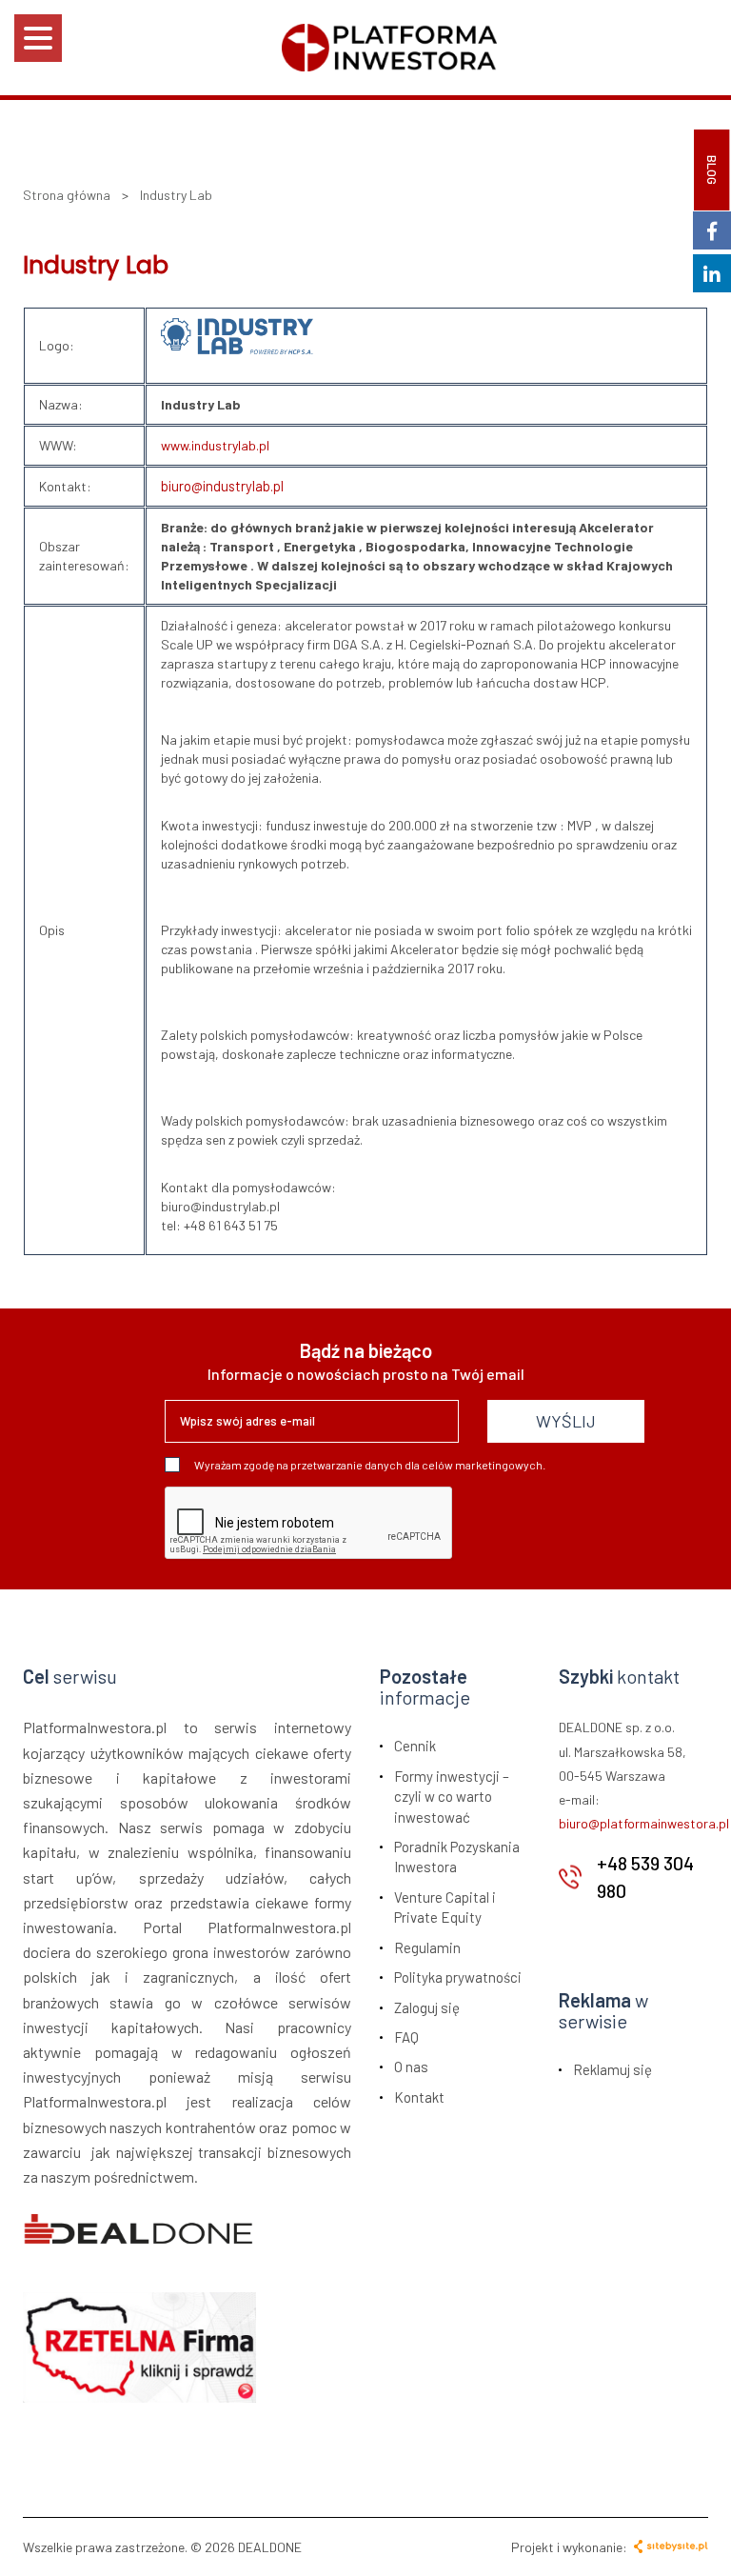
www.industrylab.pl (215, 445)
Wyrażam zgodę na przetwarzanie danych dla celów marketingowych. (370, 1465)
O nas (411, 2067)
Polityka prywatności (458, 1977)
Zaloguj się (427, 2007)
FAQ (406, 2037)
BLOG (712, 170)
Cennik (415, 1746)
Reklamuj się (612, 2069)
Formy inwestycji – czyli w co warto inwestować (452, 1797)
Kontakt (419, 2097)
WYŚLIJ (566, 1421)
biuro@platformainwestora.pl (644, 1823)
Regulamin (427, 1947)
